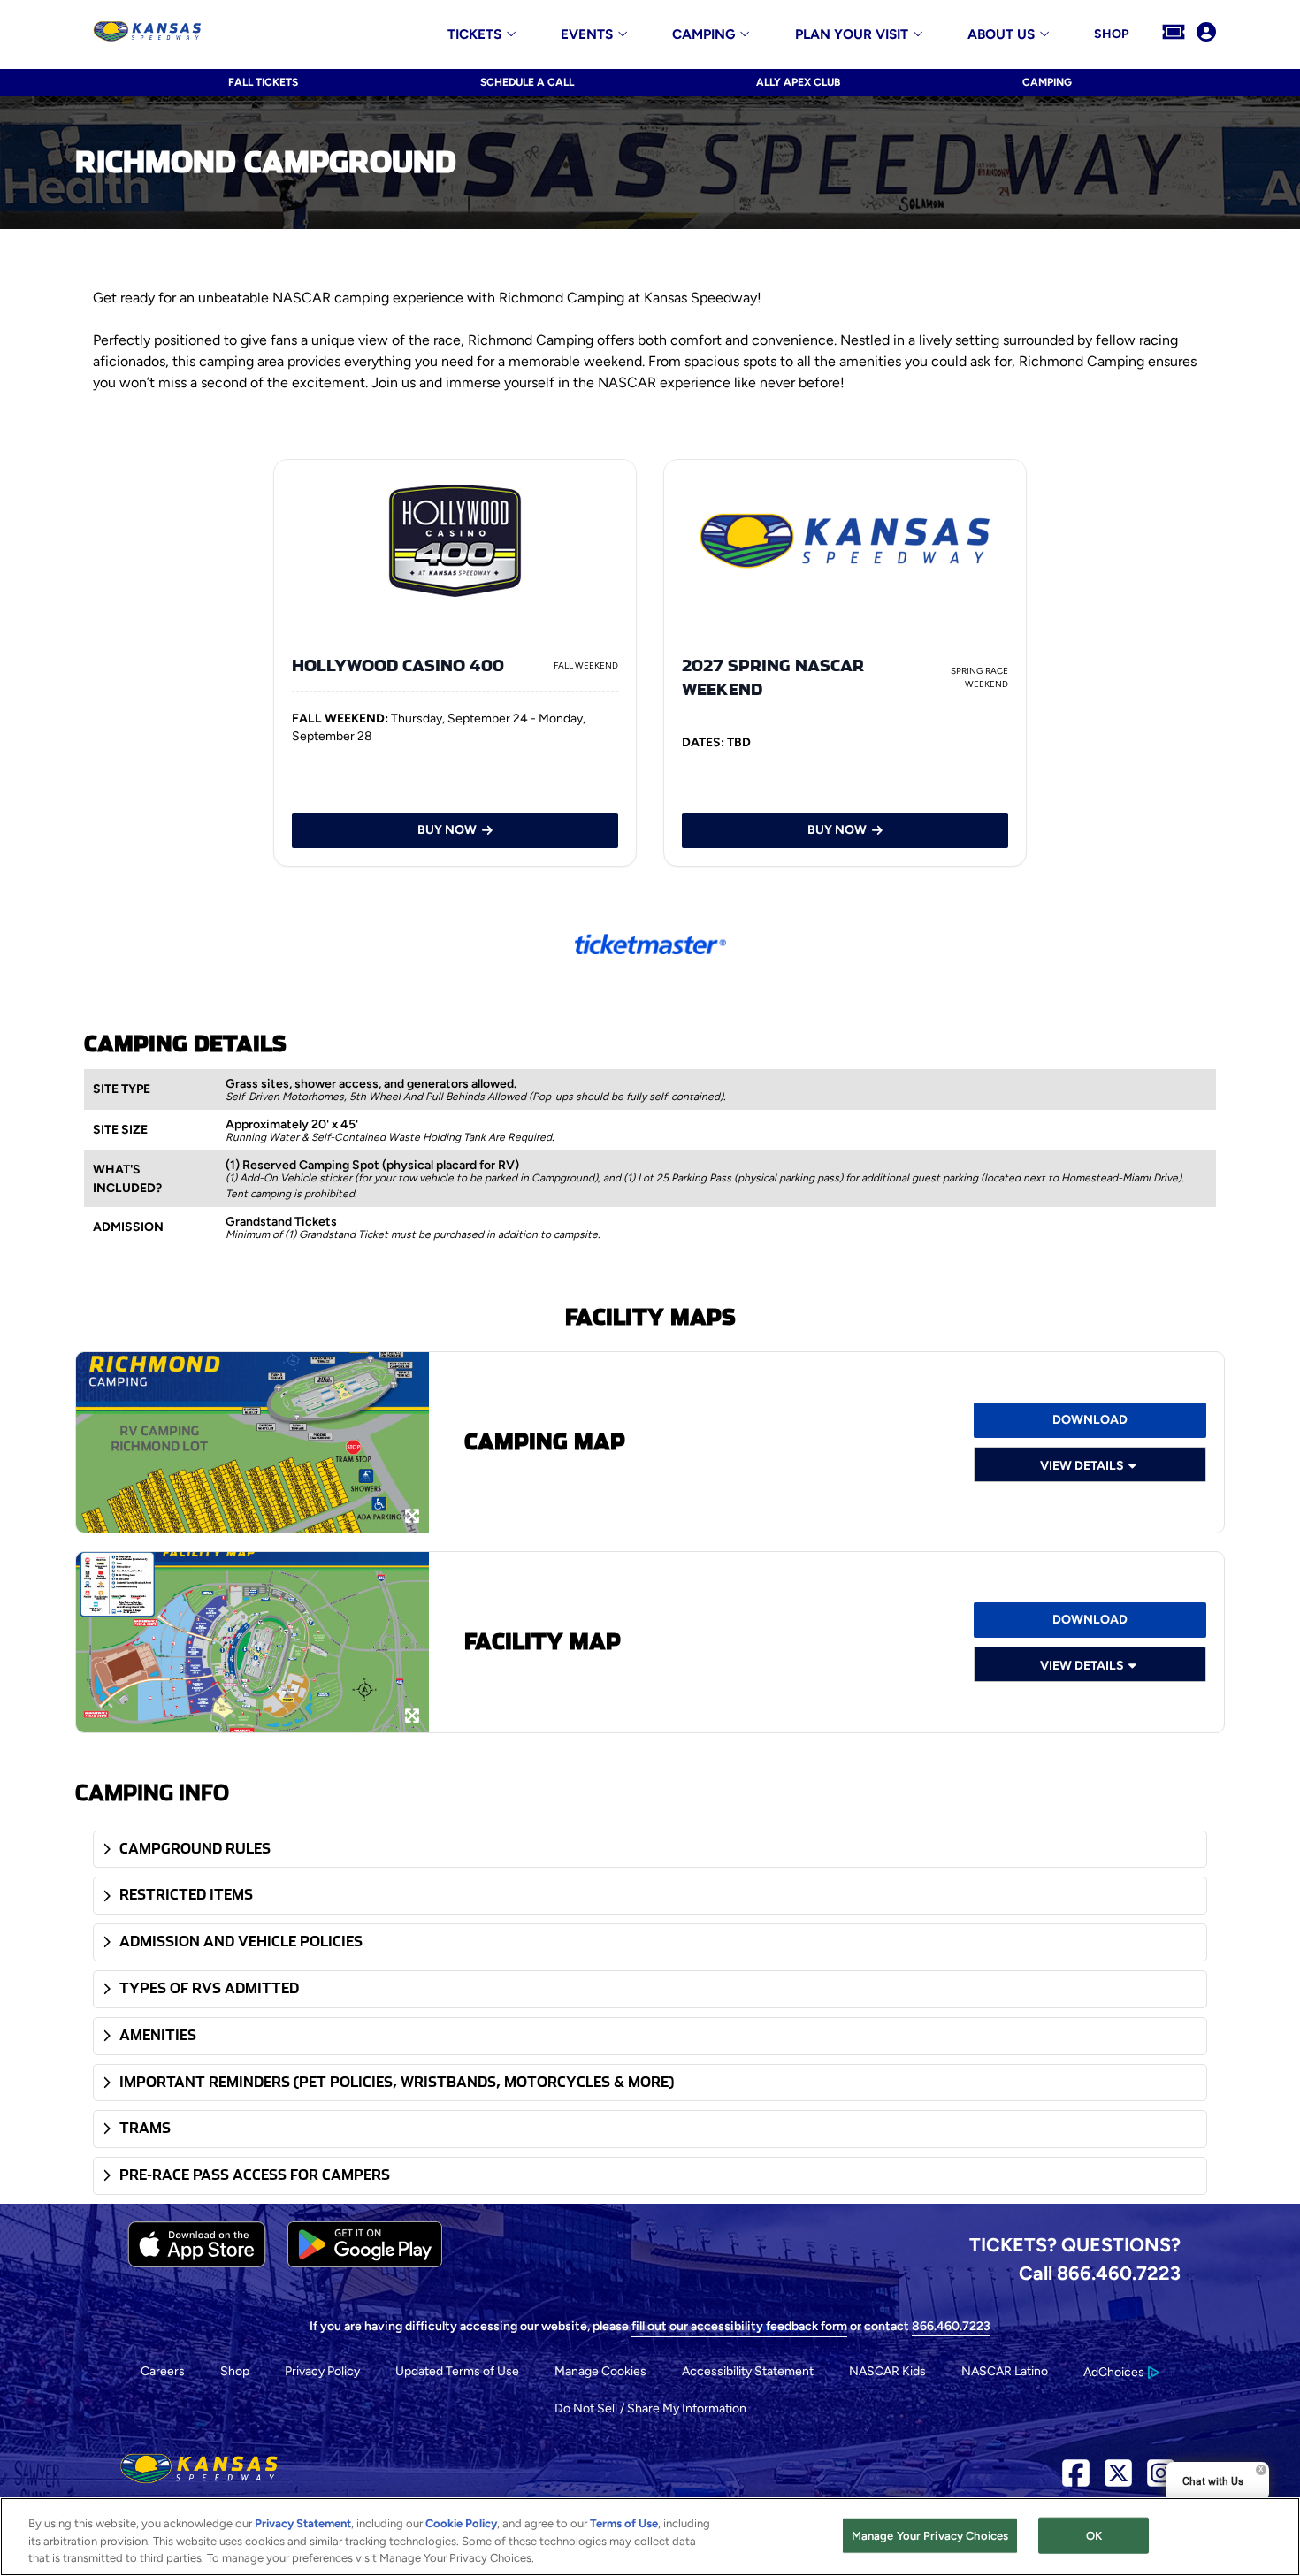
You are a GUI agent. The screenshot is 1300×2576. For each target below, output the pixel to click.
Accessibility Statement (748, 2371)
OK (1094, 2535)
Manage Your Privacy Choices (930, 2535)
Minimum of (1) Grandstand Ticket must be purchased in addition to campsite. (413, 1234)
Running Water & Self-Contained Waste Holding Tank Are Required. (390, 1137)
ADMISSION (128, 1227)
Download (1090, 1620)
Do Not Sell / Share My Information (650, 2408)
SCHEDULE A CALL (527, 82)
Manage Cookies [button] (600, 2371)
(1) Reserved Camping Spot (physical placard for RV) (372, 1165)
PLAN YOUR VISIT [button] (852, 35)
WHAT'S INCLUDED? (127, 1179)
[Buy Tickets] (1174, 34)
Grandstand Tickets (281, 1222)
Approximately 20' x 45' (292, 1124)
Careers (163, 2371)
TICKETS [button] (474, 35)
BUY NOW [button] (447, 830)
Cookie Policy (461, 2523)
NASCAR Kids (887, 2371)
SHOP (1111, 34)
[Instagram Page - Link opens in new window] (1161, 2479)
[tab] (650, 1850)
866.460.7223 (951, 2326)
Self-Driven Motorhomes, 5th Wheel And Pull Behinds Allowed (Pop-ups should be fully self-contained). (475, 1097)
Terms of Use (624, 2523)
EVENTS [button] (587, 35)
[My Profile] (1206, 34)
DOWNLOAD (1090, 1420)
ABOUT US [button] (1001, 35)
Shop (235, 2371)
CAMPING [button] (704, 35)
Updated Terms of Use (457, 2371)
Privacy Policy (322, 2371)
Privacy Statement (303, 2523)
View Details (1082, 1466)
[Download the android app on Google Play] (365, 2263)
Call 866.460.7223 (1100, 2273)
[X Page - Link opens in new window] (1118, 2479)
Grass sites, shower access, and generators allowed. (371, 1084)
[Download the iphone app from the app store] (197, 2263)
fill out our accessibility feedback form (739, 2326)
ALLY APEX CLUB (798, 82)
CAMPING (1047, 82)
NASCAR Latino (1005, 2371)
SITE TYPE (122, 1089)
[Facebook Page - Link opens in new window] (1076, 2479)
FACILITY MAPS (650, 1317)
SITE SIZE (120, 1130)
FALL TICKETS (263, 82)
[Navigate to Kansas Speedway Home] (147, 34)
